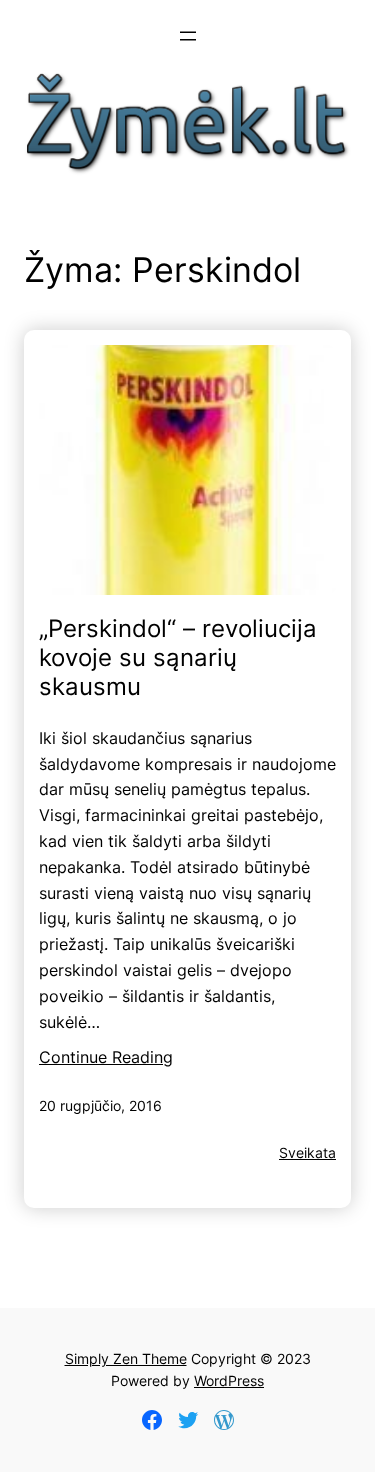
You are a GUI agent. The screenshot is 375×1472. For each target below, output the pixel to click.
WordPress (229, 1380)
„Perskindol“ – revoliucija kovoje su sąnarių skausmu (178, 658)
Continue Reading (106, 1057)
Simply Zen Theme (126, 1358)
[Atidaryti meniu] (188, 36)
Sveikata (307, 1152)
